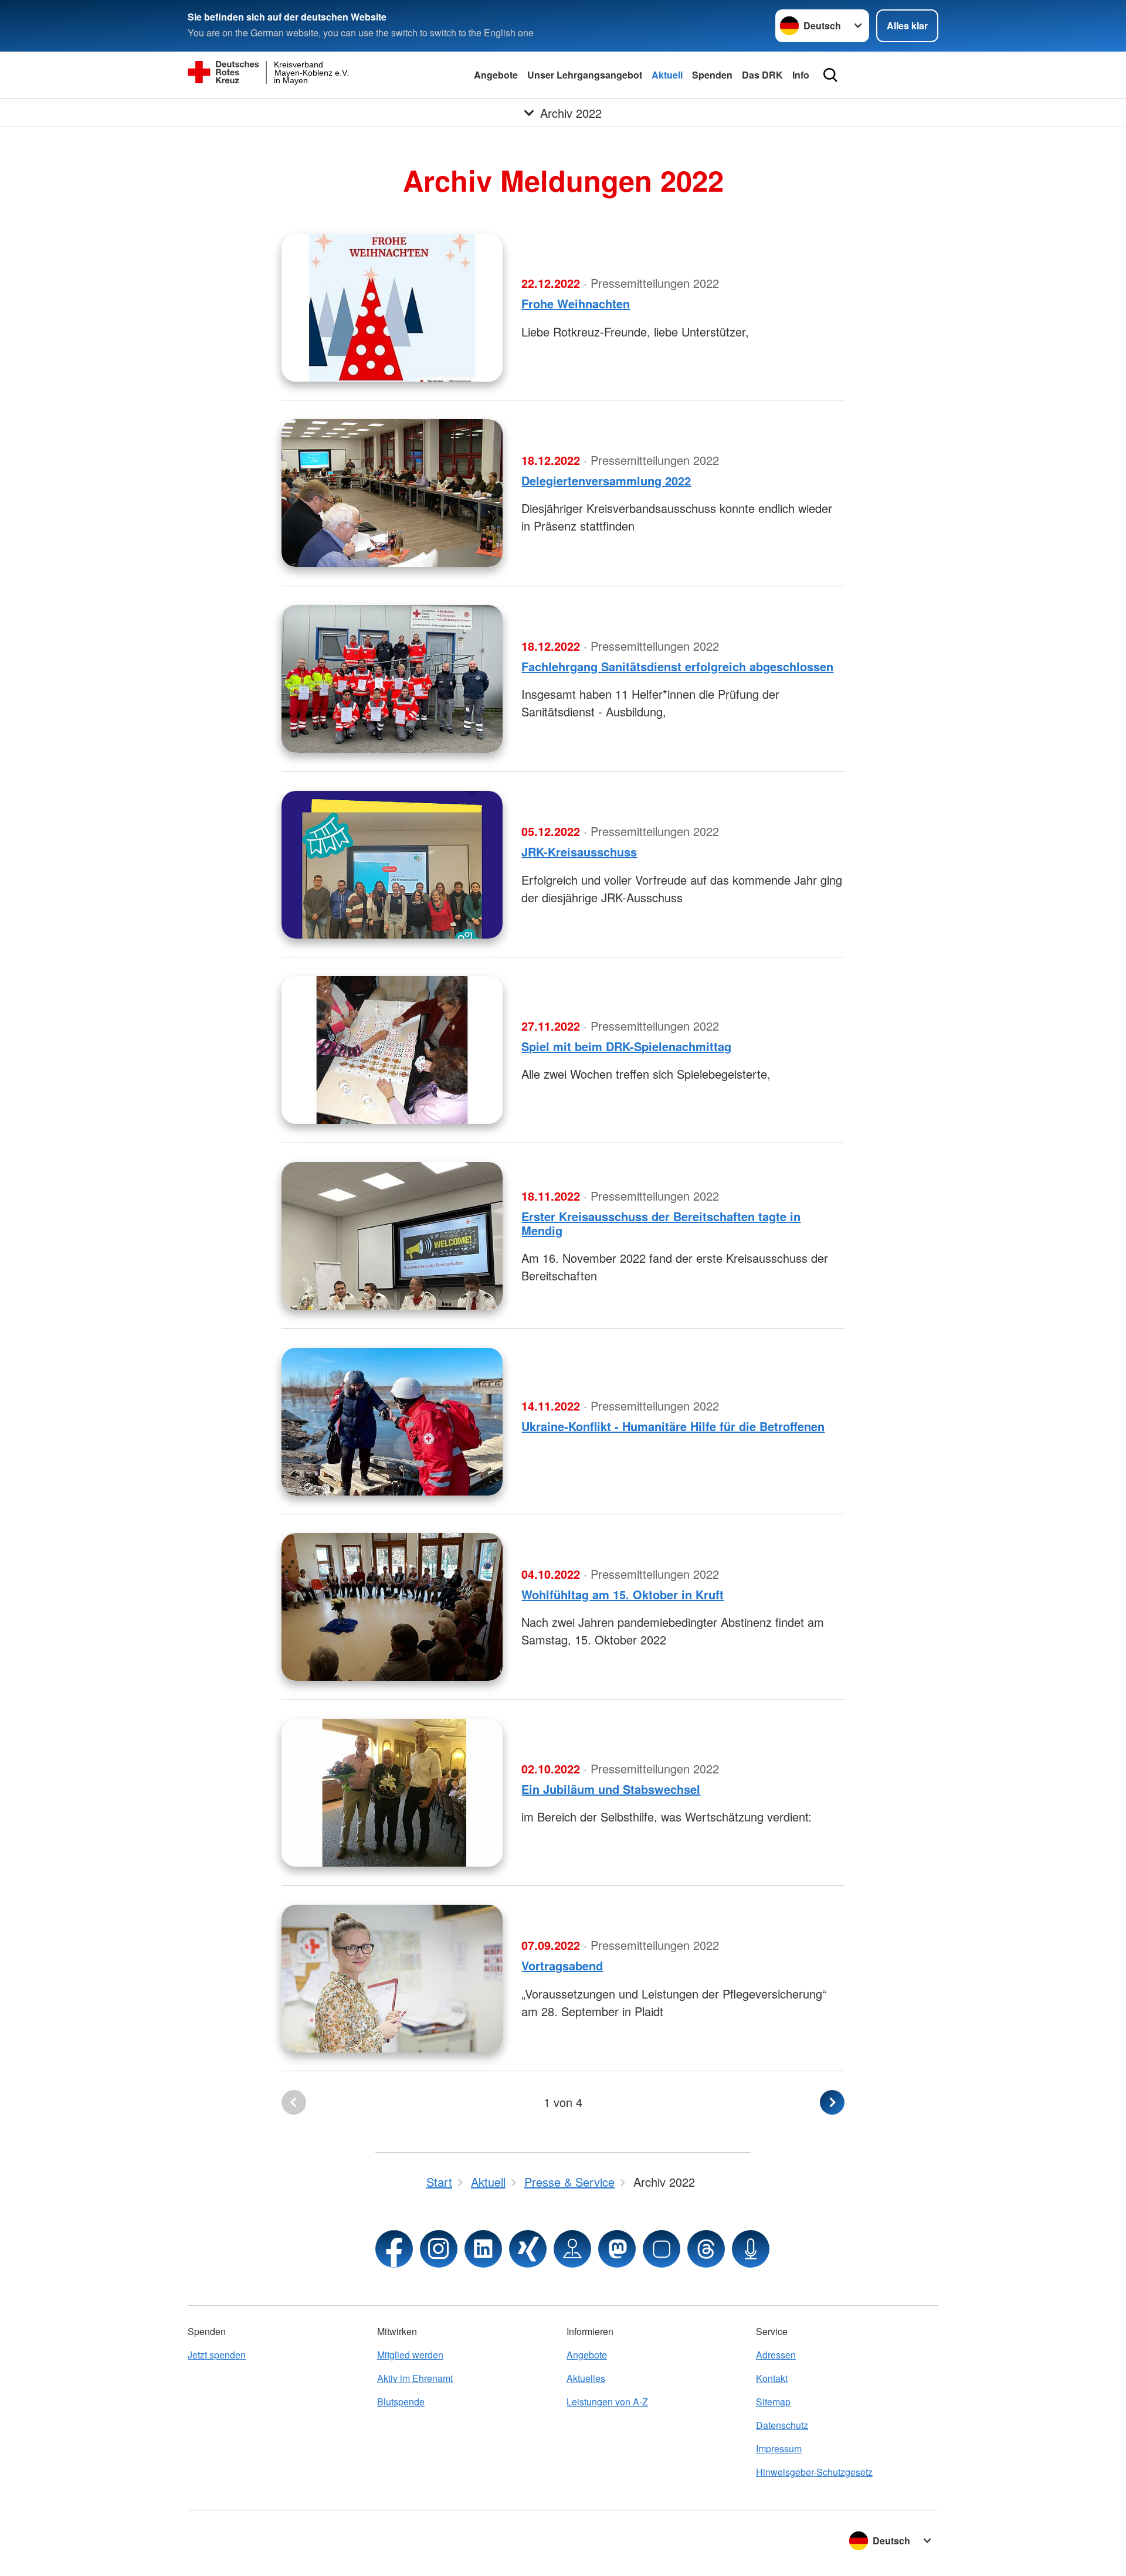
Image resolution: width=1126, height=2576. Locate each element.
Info (801, 75)
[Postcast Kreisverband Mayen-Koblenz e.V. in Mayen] (751, 2249)
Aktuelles (586, 2378)
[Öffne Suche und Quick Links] (830, 75)
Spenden (712, 75)
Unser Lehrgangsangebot (585, 75)
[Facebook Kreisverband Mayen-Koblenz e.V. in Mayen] (394, 2249)
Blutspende (401, 2402)
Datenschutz (782, 2425)
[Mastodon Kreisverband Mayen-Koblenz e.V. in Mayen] (617, 2249)
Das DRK (762, 75)
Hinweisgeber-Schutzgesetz (814, 2472)
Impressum (779, 2448)
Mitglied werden (410, 2355)
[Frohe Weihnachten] (392, 308)
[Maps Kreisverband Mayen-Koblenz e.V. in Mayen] (572, 2249)
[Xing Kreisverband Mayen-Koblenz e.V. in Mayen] (528, 2249)
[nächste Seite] (832, 2102)
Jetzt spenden (217, 2355)
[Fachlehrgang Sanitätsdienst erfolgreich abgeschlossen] (392, 679)
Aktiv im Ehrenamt (415, 2378)
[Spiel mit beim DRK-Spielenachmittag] (392, 1050)
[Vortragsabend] (392, 1979)
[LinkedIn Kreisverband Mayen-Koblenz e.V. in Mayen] (483, 2249)
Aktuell (667, 75)
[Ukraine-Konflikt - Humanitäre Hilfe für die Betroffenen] (392, 1422)
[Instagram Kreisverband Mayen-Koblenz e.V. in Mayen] (439, 2249)
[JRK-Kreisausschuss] (392, 865)
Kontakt (772, 2378)
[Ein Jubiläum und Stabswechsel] (392, 1793)
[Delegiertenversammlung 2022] (392, 493)
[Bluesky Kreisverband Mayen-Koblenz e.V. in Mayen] (662, 2249)
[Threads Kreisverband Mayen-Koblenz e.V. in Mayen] (706, 2249)
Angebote (496, 75)
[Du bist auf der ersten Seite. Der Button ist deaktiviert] (294, 2102)
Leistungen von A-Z (607, 2402)
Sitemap (773, 2402)
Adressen (776, 2355)
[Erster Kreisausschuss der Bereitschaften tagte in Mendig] (392, 1236)
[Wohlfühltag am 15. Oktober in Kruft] (392, 1607)
